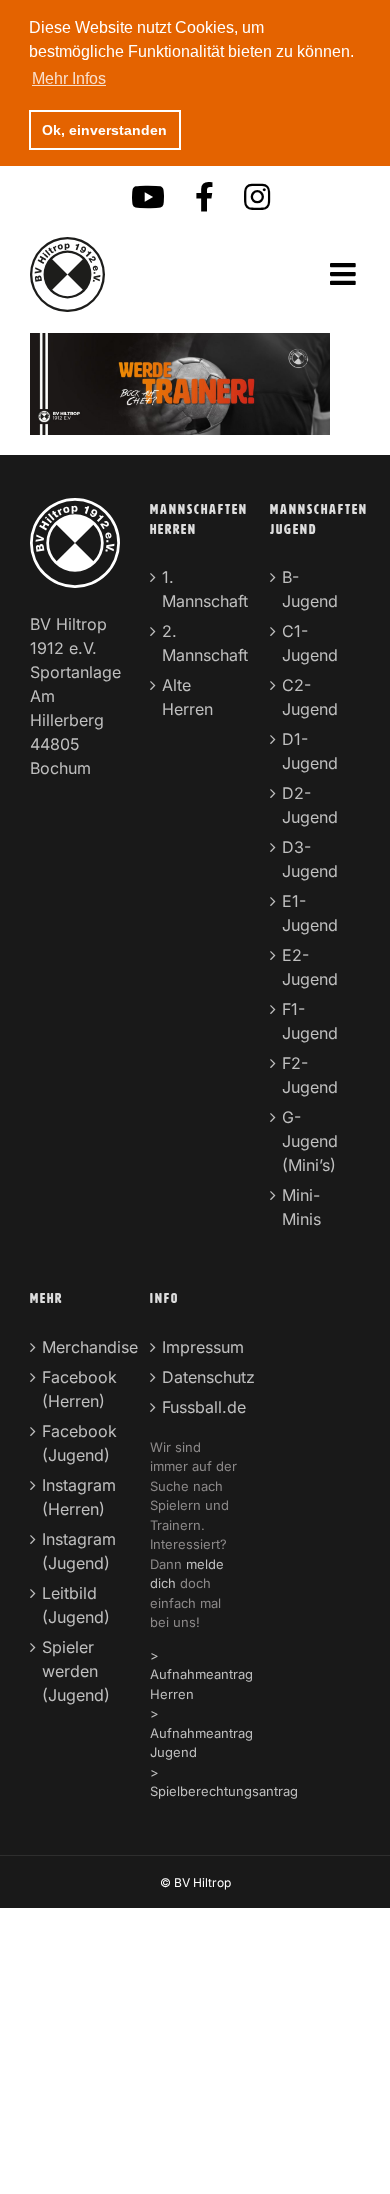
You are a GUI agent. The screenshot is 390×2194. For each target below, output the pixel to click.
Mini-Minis (301, 1207)
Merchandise (76, 1347)
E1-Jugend (310, 913)
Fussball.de (196, 1407)
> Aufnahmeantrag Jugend (201, 1732)
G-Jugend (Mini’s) (310, 1141)
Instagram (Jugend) (76, 1551)
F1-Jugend (310, 1021)
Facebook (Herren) (76, 1389)
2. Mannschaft (196, 643)
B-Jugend (310, 589)
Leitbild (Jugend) (76, 1605)
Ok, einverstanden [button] (104, 130)
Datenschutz (196, 1377)
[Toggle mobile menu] (345, 274)
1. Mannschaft (196, 589)
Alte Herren (187, 697)
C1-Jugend (310, 643)
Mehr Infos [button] (69, 78)
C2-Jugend (310, 697)
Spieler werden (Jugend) (76, 1671)
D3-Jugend (310, 859)
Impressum (196, 1347)
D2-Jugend (310, 805)
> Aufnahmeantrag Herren (201, 1674)
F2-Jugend (310, 1075)
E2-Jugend (310, 967)
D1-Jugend (310, 751)
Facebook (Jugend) (76, 1443)
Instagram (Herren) (76, 1497)
